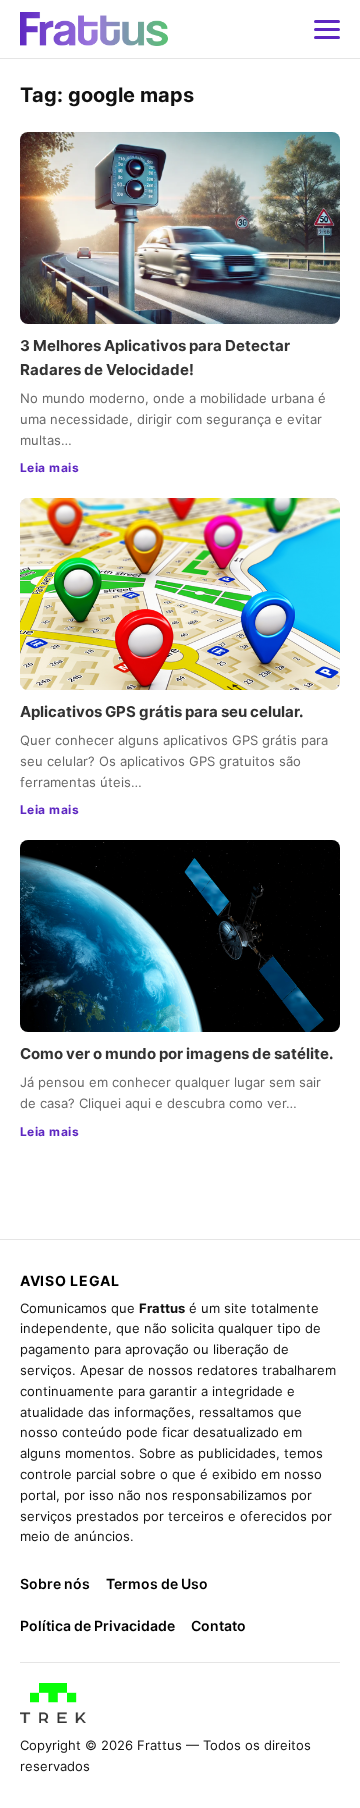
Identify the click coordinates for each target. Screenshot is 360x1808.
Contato (218, 1625)
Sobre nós (55, 1583)
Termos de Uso (157, 1583)
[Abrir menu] (327, 29)
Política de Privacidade (97, 1625)
